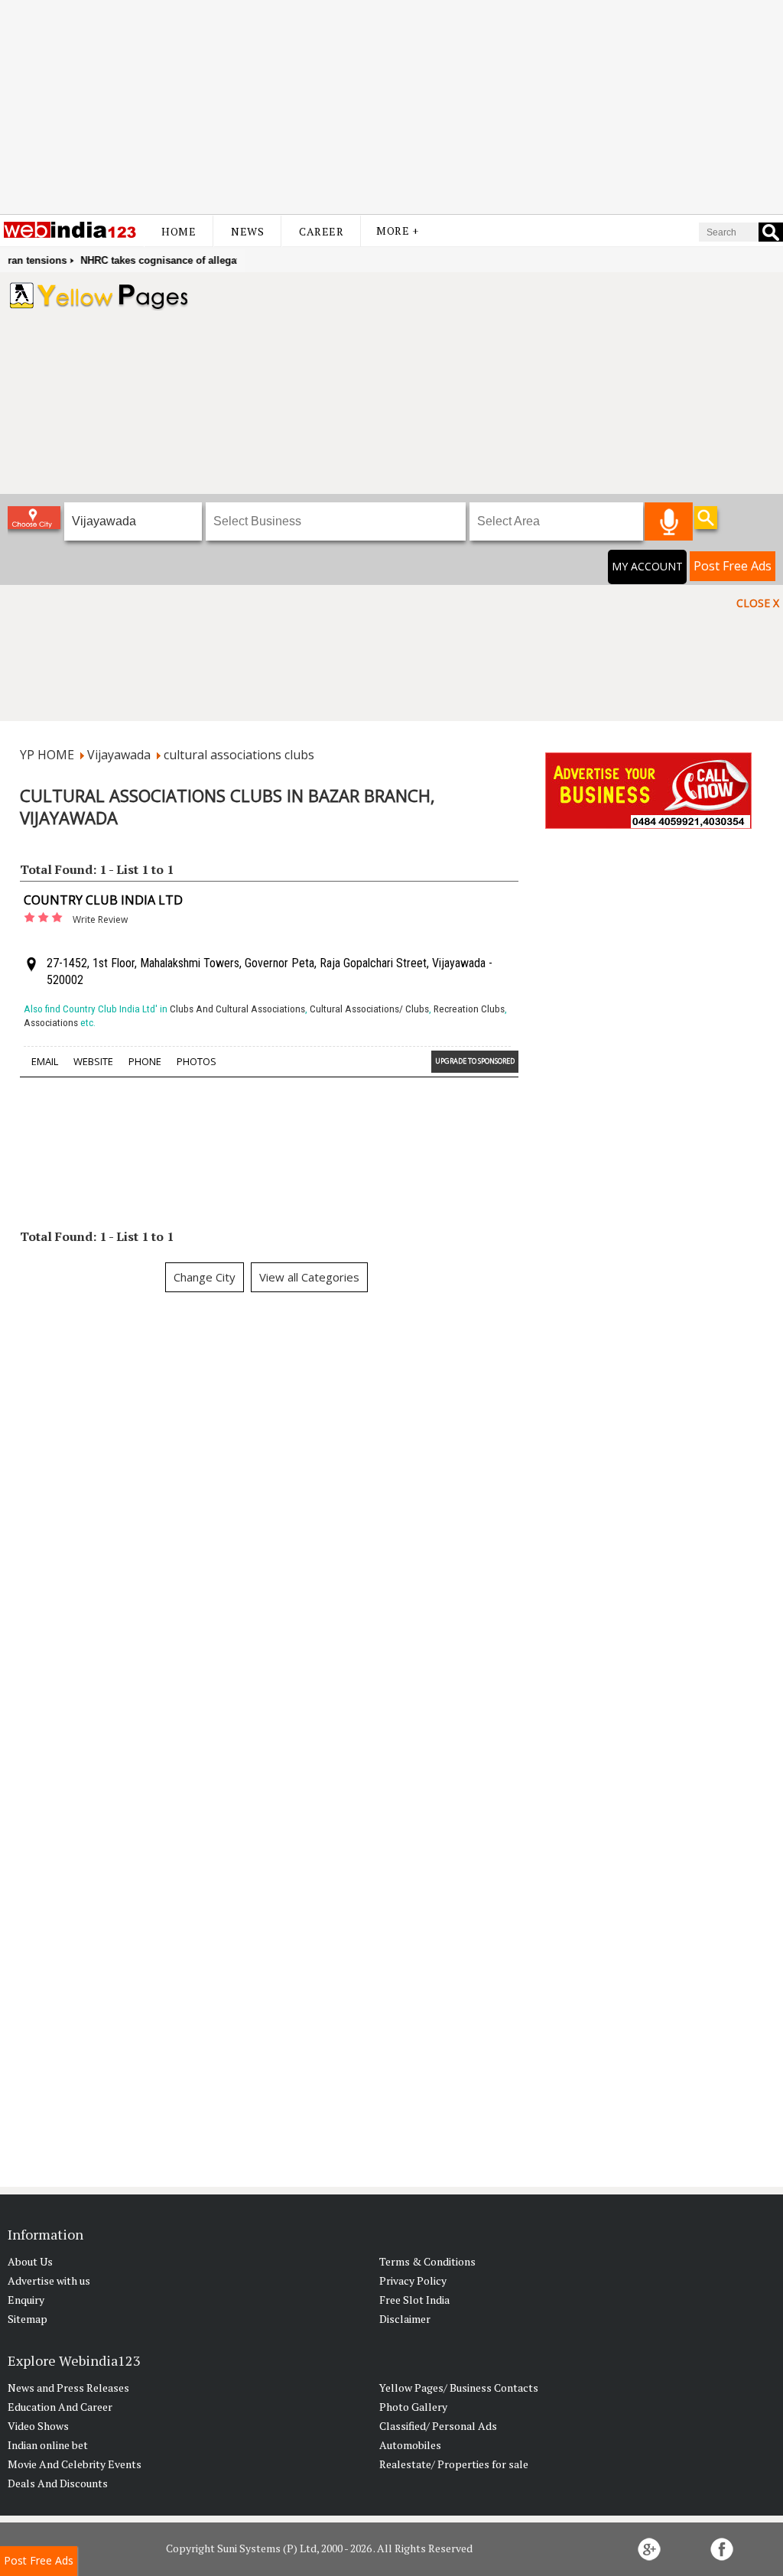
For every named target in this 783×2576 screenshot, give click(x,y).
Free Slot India (414, 2300)
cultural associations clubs (239, 755)
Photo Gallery (413, 2407)
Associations (51, 1023)
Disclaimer (405, 2319)
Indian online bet (48, 2445)
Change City (205, 1277)
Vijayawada (119, 755)
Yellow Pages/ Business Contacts (459, 2388)
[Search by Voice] (669, 521)
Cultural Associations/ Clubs (369, 1009)
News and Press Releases (68, 2388)
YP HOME (47, 755)
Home (179, 231)
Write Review (100, 919)
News (247, 231)
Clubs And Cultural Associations (237, 1009)
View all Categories (309, 1277)
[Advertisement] (391, 107)
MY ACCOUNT (647, 566)
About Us (30, 2261)
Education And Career (60, 2407)
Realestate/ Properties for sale (454, 2464)
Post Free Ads (733, 566)
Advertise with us (49, 2280)
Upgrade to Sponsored (475, 1061)
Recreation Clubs (469, 1009)
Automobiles (410, 2445)
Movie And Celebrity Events (75, 2464)
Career (321, 231)
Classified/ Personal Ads (438, 2426)
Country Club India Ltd (103, 900)
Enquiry (26, 2300)
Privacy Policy (413, 2280)
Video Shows (38, 2426)
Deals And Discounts (58, 2483)
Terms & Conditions (427, 2261)
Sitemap (28, 2319)
